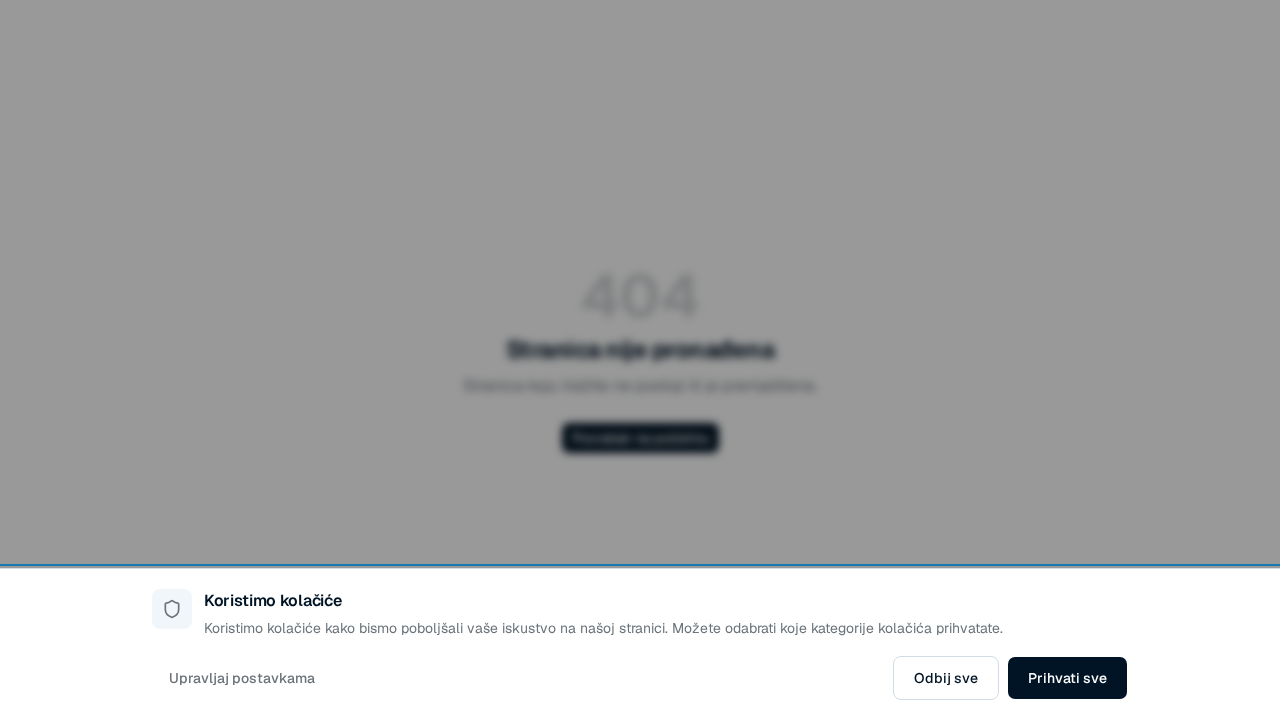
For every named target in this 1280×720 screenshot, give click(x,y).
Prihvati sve (1067, 678)
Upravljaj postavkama (242, 678)
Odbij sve (946, 678)
